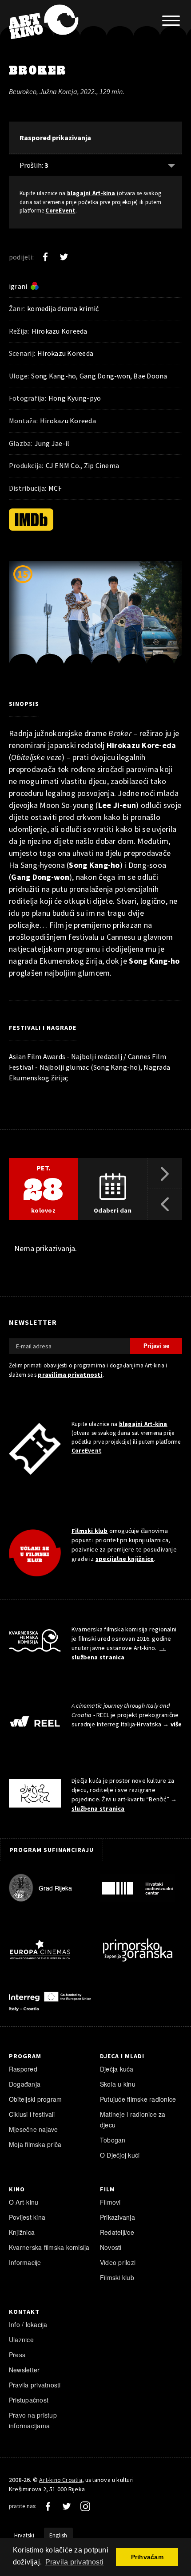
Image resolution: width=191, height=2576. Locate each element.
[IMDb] (31, 520)
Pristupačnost (29, 2400)
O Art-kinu (24, 2202)
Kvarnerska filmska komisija (49, 2247)
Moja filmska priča (35, 2144)
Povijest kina (27, 2217)
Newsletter (24, 2370)
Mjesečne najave (34, 2129)
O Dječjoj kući (120, 2155)
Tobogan (113, 2140)
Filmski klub (90, 1531)
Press (17, 2355)
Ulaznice (21, 2340)
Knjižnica (22, 2232)
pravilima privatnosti (70, 1375)
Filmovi (110, 2202)
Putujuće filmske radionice (138, 2099)
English (58, 2535)
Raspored (23, 2069)
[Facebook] (45, 257)
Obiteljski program (35, 2099)
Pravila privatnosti (35, 2385)
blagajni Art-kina (91, 193)
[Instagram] (85, 2506)
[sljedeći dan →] (165, 1174)
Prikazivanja (117, 2217)
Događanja (25, 2084)
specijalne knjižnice (125, 1559)
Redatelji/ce (117, 2232)
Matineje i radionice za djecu (133, 2119)
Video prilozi (118, 2262)
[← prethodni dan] (165, 1205)
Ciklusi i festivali (32, 2114)
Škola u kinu (118, 2084)
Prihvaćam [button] (147, 2557)
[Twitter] (64, 257)
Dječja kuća (117, 2069)
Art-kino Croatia (60, 2480)
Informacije (25, 2262)
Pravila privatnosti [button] (75, 2562)
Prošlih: (34, 165)
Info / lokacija (28, 2324)
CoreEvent (60, 211)
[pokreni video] (95, 619)
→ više (172, 1724)
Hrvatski (24, 2535)
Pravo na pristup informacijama (33, 2420)
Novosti (111, 2247)
